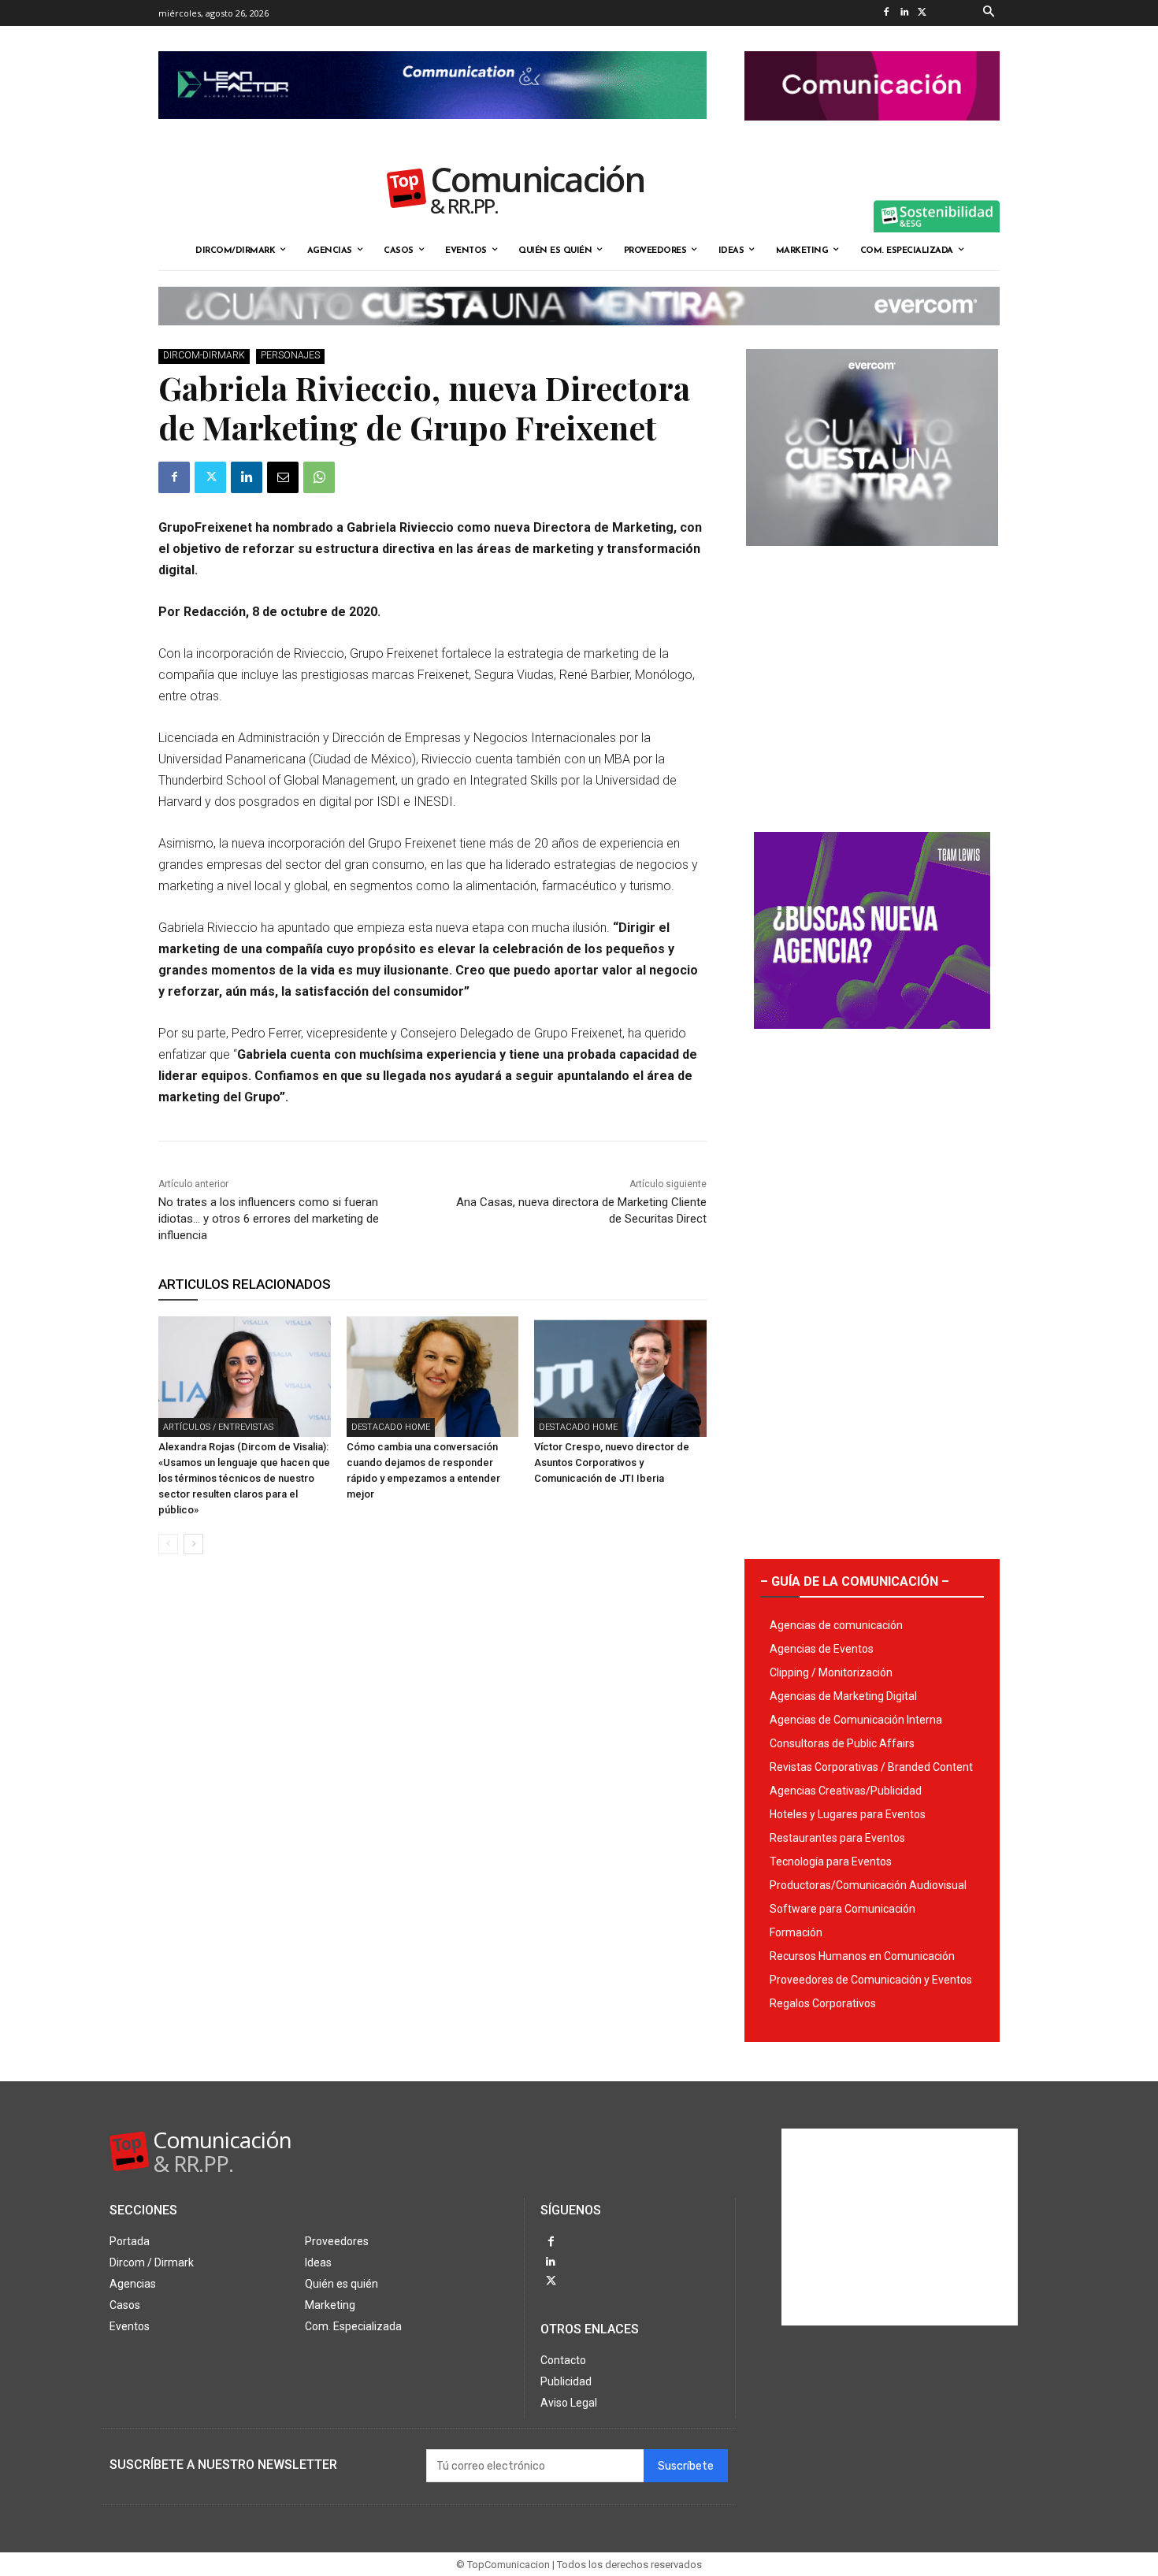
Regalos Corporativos (823, 2003)
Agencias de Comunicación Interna (856, 1720)
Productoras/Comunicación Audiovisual (868, 1885)
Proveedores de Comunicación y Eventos (871, 1980)
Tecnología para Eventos (831, 1861)
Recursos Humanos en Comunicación (862, 1956)
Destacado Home (391, 1427)
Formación (796, 1932)
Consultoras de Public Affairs (842, 1743)
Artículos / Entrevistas (218, 1427)
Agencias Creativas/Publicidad (846, 1791)
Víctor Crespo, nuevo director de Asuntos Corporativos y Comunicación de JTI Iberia (612, 1462)
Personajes (290, 355)
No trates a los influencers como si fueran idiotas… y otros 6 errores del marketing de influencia (269, 1219)
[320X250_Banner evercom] (872, 559)
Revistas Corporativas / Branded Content (871, 1767)
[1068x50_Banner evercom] (579, 338)
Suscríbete (686, 2466)
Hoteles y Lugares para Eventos (848, 1814)
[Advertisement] (872, 683)
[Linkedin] (904, 13)
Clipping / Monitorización (831, 1672)
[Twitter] (922, 13)
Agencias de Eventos (822, 1649)
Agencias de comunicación (836, 1625)
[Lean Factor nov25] (432, 132)
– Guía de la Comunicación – (855, 1581)
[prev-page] (168, 1544)
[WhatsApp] (319, 477)
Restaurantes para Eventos (837, 1838)
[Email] (283, 477)
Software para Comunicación (843, 1909)
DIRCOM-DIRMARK (204, 355)
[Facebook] (886, 13)
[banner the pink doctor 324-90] (872, 133)
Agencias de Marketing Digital (843, 1696)
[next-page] (193, 1544)
